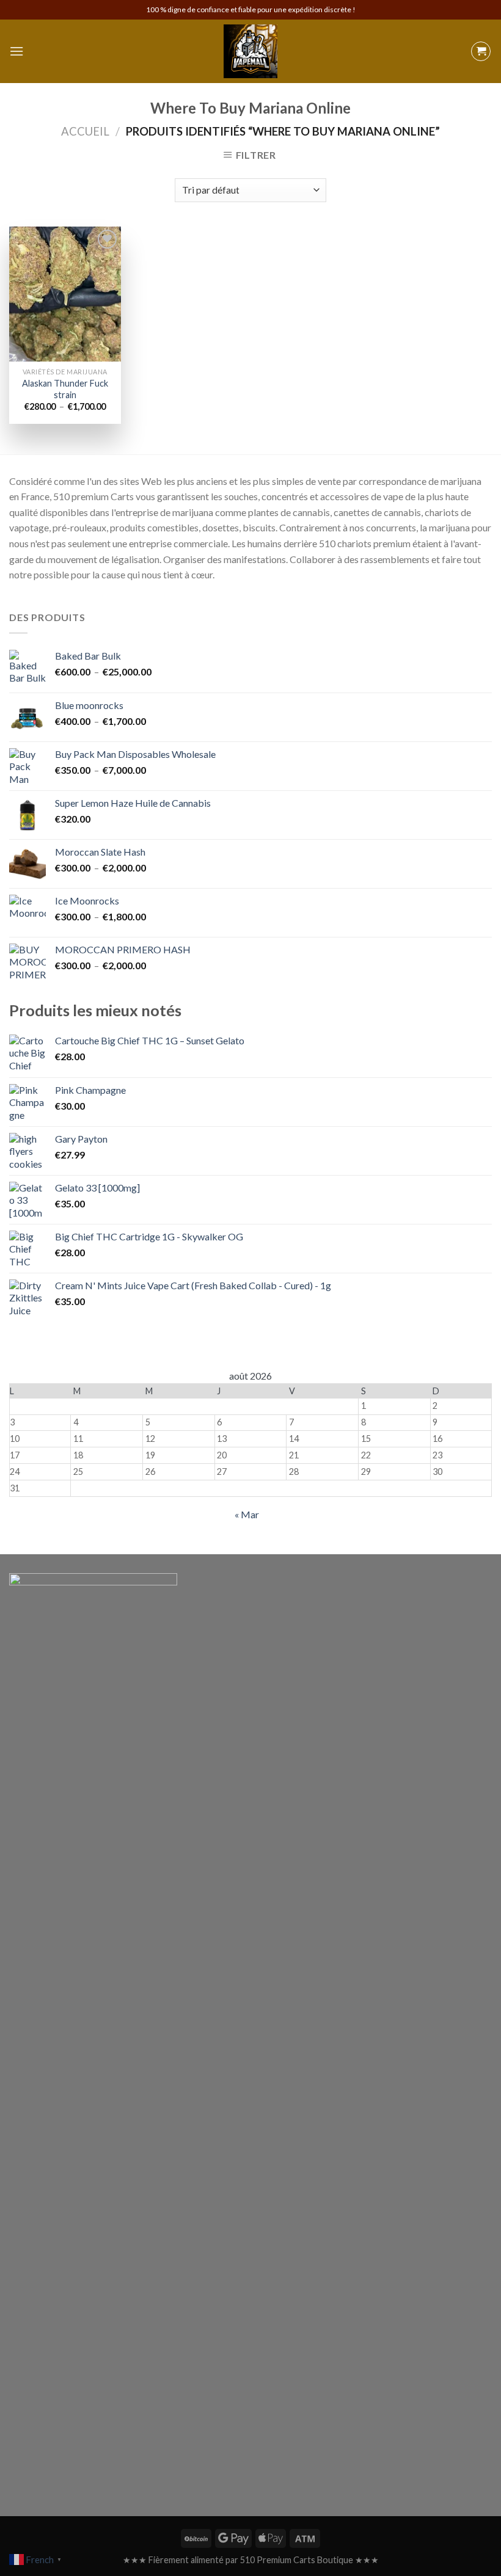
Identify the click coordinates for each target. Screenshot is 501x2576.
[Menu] (16, 51)
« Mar (247, 1514)
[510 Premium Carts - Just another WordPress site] (250, 51)
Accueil (85, 131)
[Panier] (481, 51)
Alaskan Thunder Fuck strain (65, 389)
